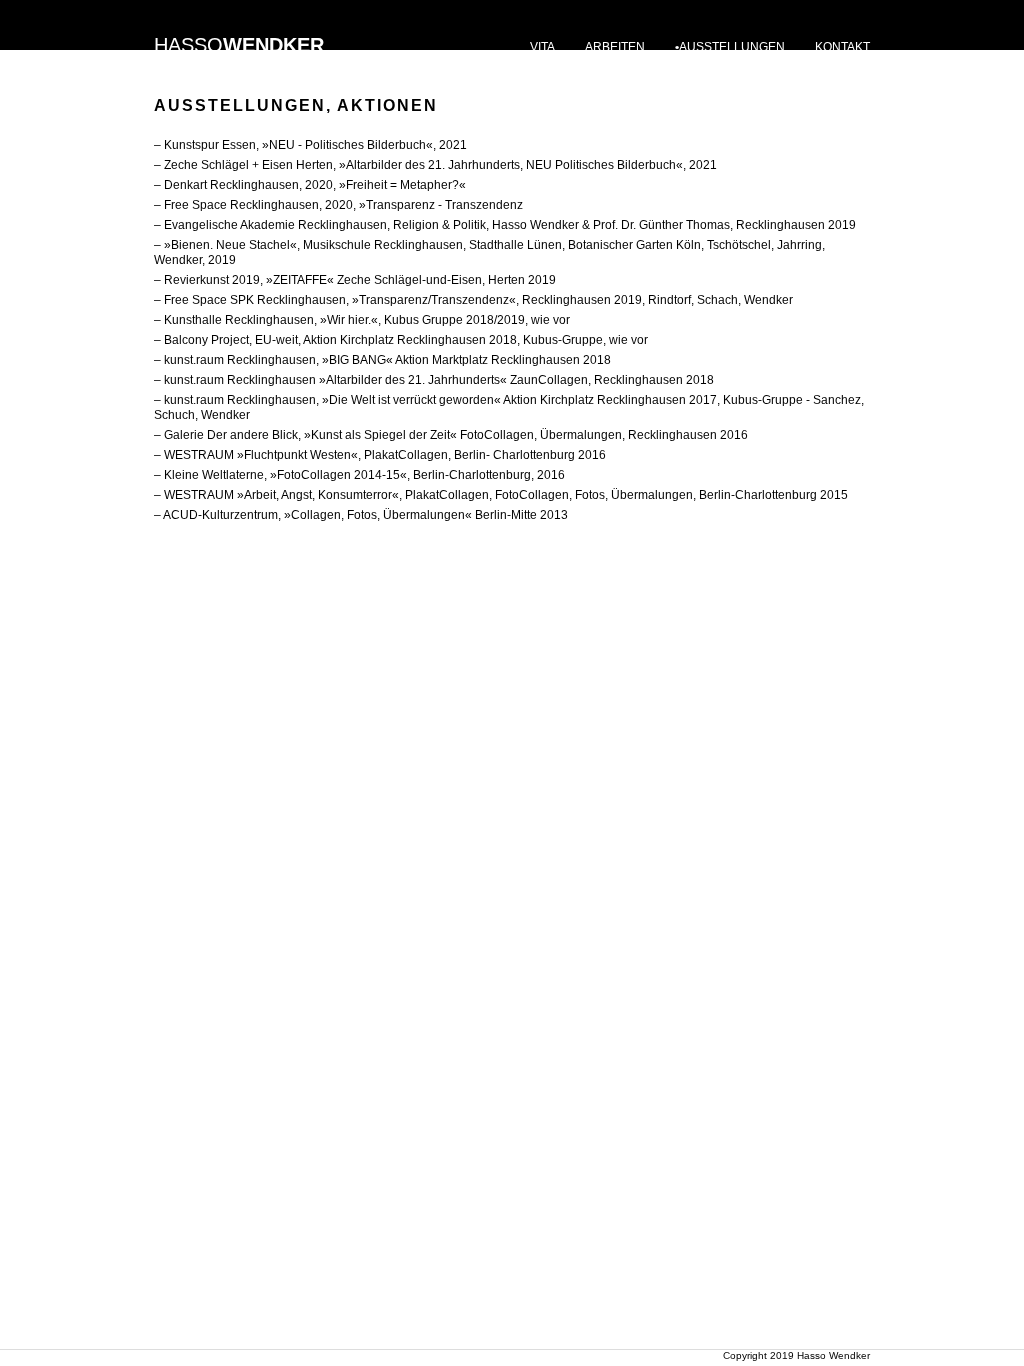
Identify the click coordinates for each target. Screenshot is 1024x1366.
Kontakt (842, 47)
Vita (542, 47)
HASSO (239, 45)
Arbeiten (615, 47)
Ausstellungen (732, 47)
